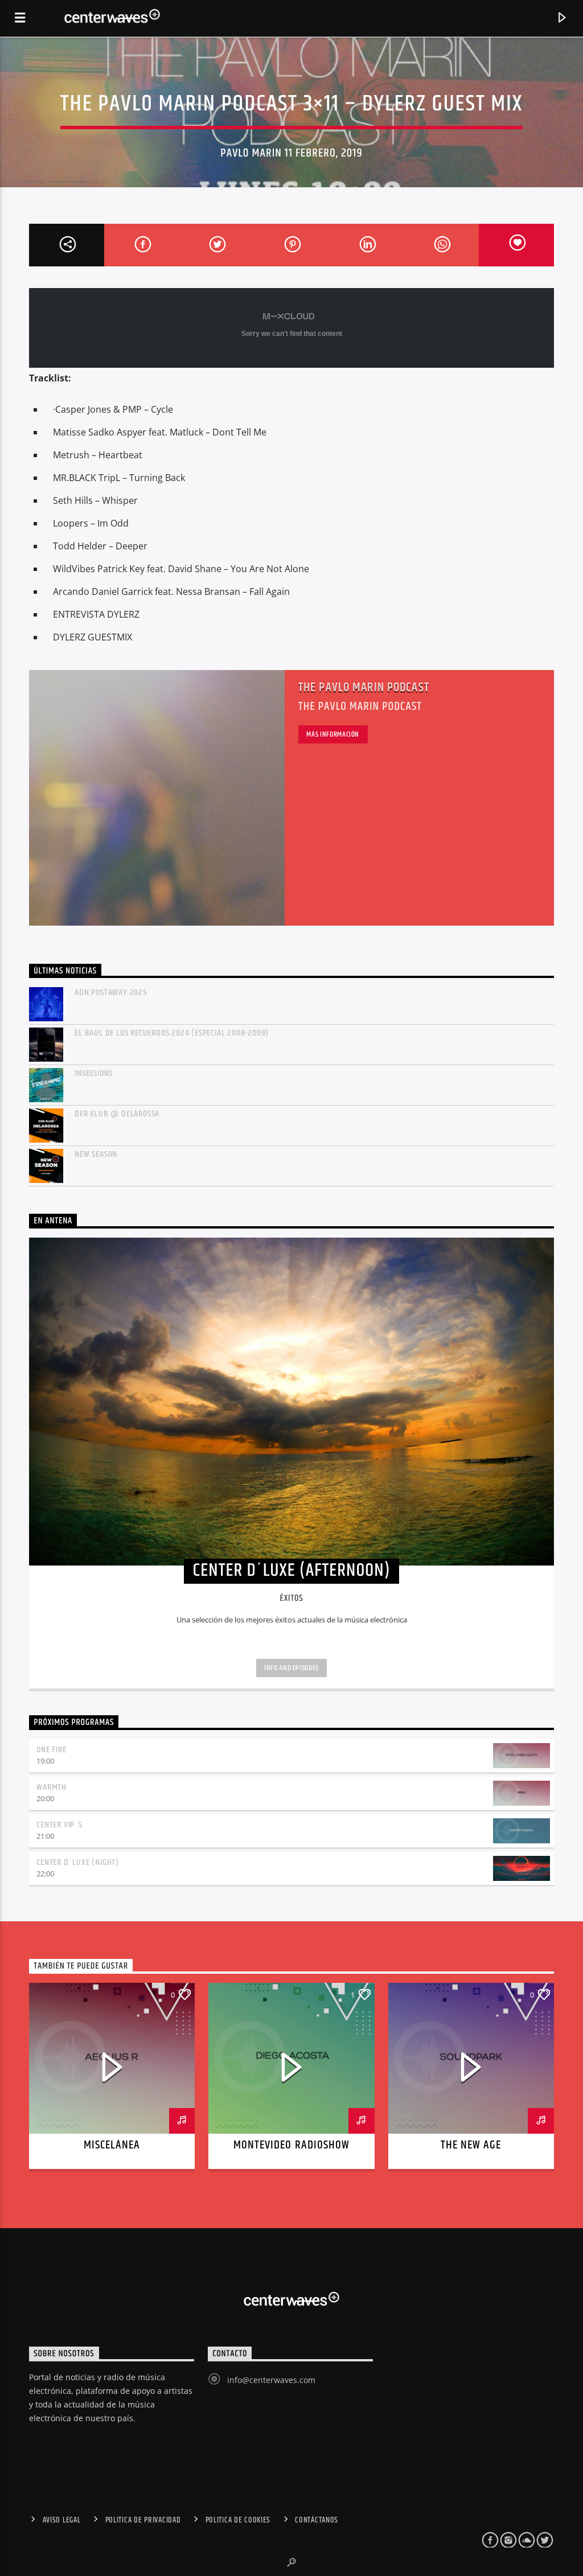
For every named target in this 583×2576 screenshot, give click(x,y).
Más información (333, 734)
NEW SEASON (96, 1154)
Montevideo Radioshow (291, 2145)
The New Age (471, 2145)
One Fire (51, 1750)
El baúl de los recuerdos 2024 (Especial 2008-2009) (172, 1033)
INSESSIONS (94, 1073)
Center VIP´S (59, 1825)
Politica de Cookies (238, 2520)
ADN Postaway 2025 (111, 993)
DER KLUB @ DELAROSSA (117, 1114)
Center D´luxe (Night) (78, 1862)
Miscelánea (112, 2145)
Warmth (52, 1787)
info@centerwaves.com (271, 2380)
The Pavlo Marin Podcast (364, 687)
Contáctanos (317, 2520)
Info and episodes (291, 1668)
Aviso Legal (62, 2520)
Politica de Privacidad (143, 2520)
